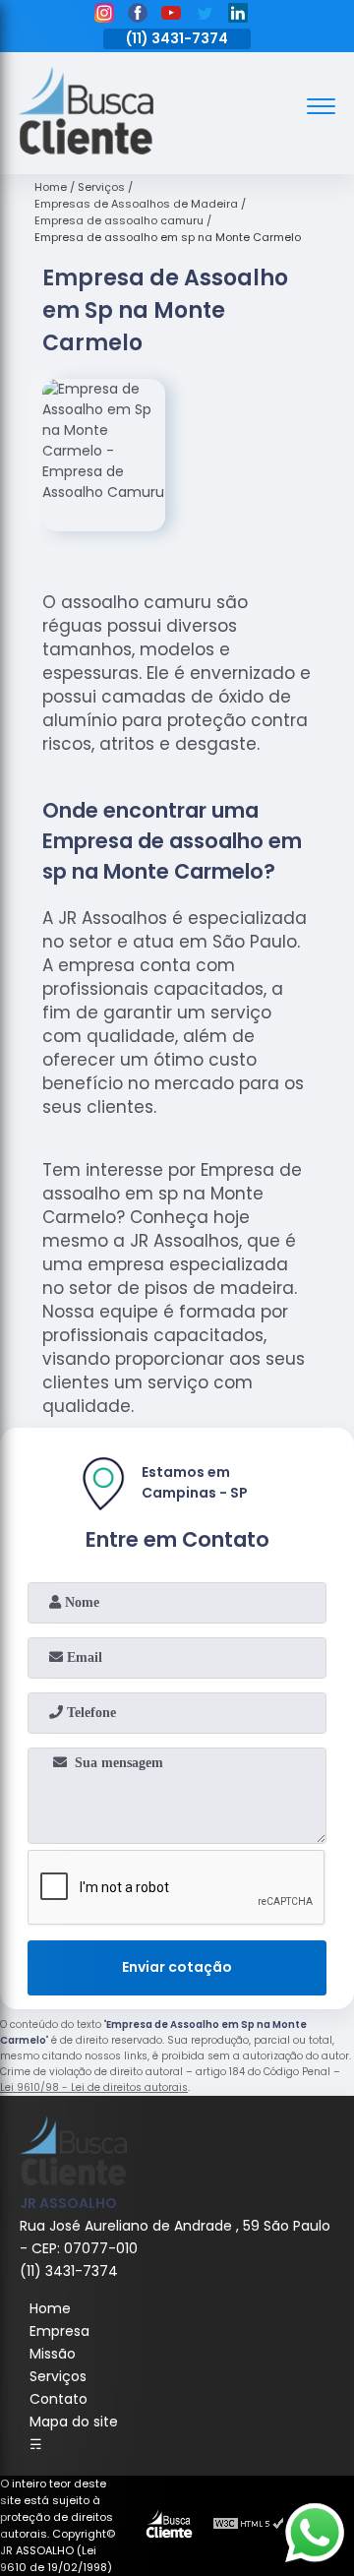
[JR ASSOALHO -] (86, 150)
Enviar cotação (177, 1967)
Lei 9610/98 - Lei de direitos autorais (94, 2087)
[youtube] (171, 16)
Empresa (59, 2331)
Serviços (58, 2376)
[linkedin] (238, 16)
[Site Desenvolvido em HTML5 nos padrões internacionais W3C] (249, 2526)
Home (50, 2308)
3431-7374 (190, 38)
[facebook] (138, 16)
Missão (53, 2354)
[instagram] (104, 16)
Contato (59, 2399)
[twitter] (205, 16)
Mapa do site (74, 2422)
